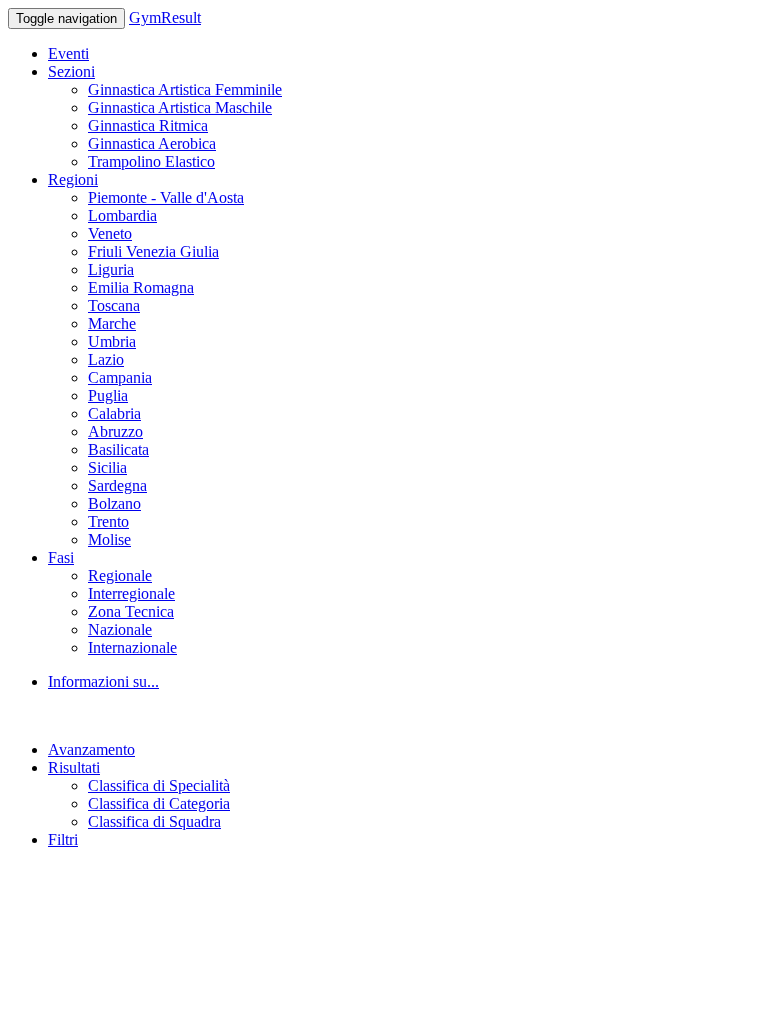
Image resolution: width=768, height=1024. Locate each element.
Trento (108, 521)
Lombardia (122, 215)
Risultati (74, 767)
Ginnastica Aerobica (152, 143)
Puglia (108, 395)
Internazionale (132, 647)
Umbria (112, 341)
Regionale (120, 575)
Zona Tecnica (131, 611)
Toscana (114, 305)
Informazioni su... (103, 681)
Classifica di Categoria (159, 803)
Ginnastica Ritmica (148, 125)
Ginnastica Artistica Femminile (185, 89)
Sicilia (107, 467)
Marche (112, 323)
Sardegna (117, 485)
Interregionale (131, 593)
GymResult (165, 17)
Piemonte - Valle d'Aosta (166, 197)
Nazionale (120, 629)
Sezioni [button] (71, 71)
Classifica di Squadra (154, 821)
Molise (109, 539)
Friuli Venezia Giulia (153, 251)
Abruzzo (115, 431)
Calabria (114, 413)
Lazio (106, 359)
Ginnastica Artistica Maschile (180, 107)
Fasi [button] (61, 557)
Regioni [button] (73, 179)
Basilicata (118, 449)
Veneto (110, 233)
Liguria (111, 269)
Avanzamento (91, 749)
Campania (120, 377)
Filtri (63, 839)
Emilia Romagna (141, 287)
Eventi (68, 53)
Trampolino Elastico (151, 161)
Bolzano (114, 503)
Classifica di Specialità (159, 785)
